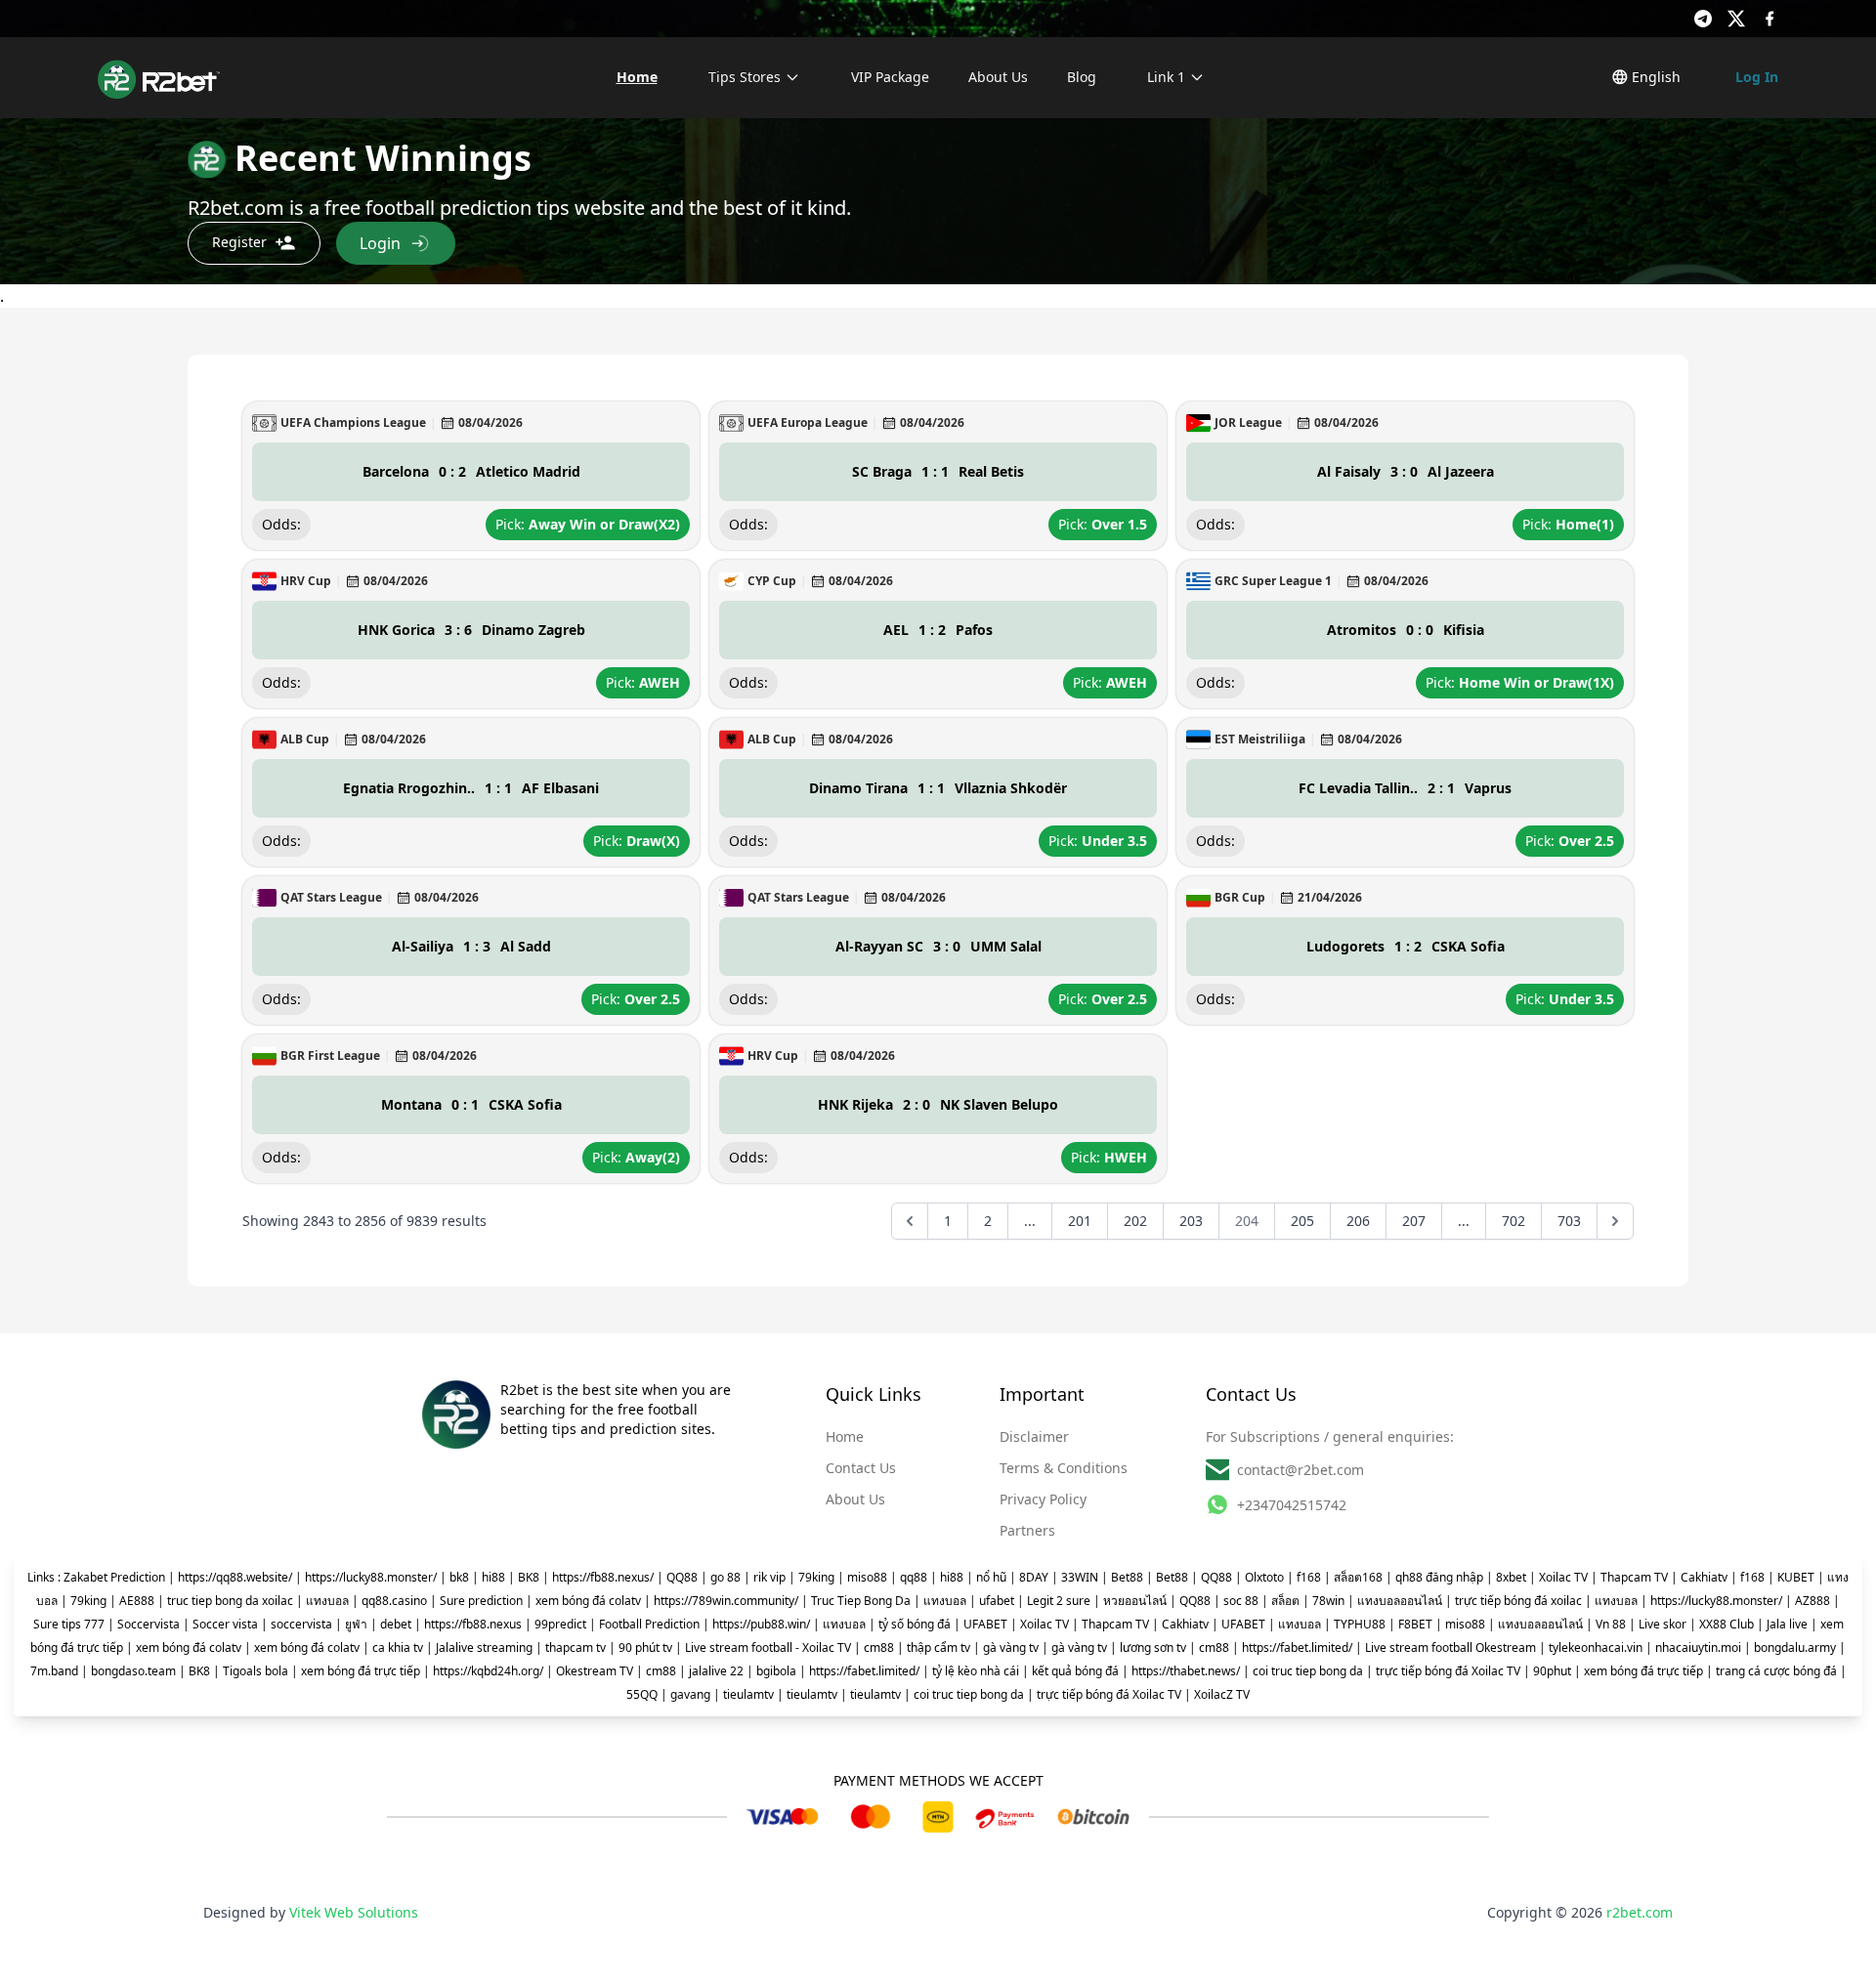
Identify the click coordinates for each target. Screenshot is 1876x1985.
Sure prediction (481, 1601)
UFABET (985, 1624)
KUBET (1796, 1577)
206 (1358, 1221)
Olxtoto (1264, 1577)
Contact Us (861, 1468)
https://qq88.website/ (235, 1577)
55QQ (642, 1694)
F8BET (1415, 1624)
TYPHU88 (1360, 1624)
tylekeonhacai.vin (1596, 1647)
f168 (1309, 1577)
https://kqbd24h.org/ (488, 1671)
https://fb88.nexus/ (603, 1577)
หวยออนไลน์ (1135, 1601)
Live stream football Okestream (1450, 1647)
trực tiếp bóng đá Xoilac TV (1448, 1671)
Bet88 (1127, 1577)
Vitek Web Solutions (354, 1912)
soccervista (301, 1624)
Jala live (1787, 1624)
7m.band (54, 1671)
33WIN (1080, 1577)
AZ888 (1812, 1601)
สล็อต (1285, 1601)
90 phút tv (645, 1647)
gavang (690, 1694)
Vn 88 (1611, 1624)
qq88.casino (394, 1601)
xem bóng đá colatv (588, 1601)
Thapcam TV (1634, 1577)
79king (816, 1577)
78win (1328, 1601)
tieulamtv (748, 1694)
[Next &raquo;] (1615, 1221)
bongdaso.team (133, 1671)
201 (1080, 1221)
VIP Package (890, 77)
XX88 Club (1727, 1624)
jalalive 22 (716, 1671)
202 (1135, 1221)
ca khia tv (398, 1647)
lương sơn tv (1153, 1647)
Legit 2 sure (1059, 1601)
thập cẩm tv (938, 1647)
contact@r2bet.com (1300, 1470)
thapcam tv (576, 1647)
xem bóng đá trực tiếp (361, 1671)
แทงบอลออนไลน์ (1400, 1601)
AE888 (137, 1601)
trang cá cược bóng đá (1776, 1671)
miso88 (867, 1577)
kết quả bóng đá (1075, 1671)
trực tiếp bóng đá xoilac (1518, 1601)
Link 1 (1166, 77)
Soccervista (149, 1624)
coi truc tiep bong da (1308, 1671)
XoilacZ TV (1222, 1694)
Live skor (1663, 1624)
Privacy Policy (1043, 1499)
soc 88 (1241, 1601)
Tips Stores (745, 77)
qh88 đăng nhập (1439, 1577)
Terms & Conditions (1064, 1468)
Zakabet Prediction (114, 1577)
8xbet (1511, 1577)
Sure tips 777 (69, 1624)
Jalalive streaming (484, 1647)
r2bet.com (1640, 1912)
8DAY (1034, 1577)
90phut (1552, 1671)
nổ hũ (991, 1577)
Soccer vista (225, 1624)
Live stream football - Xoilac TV (768, 1647)
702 (1514, 1221)
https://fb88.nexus (473, 1624)
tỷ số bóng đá (915, 1624)
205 (1302, 1221)
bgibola (776, 1671)
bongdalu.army (1795, 1647)
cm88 (879, 1647)
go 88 (725, 1577)
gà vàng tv (1011, 1647)
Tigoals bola (256, 1671)
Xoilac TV (1563, 1577)
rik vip (769, 1577)
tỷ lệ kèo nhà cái (976, 1671)
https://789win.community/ (726, 1601)
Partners (1027, 1530)
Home (637, 77)
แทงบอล (327, 1601)
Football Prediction (649, 1624)
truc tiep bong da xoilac (230, 1601)
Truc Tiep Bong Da (861, 1601)
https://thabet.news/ (1186, 1671)
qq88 (914, 1577)
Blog (1082, 77)
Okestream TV (595, 1671)
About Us (998, 77)
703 (1569, 1221)
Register (239, 242)
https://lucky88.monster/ (371, 1577)
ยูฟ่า (356, 1624)
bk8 (459, 1577)
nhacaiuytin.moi (1698, 1647)
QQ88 (682, 1577)
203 (1191, 1221)
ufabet (997, 1601)
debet (396, 1624)
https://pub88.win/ (761, 1624)
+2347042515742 (1292, 1505)
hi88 (493, 1577)
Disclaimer (1034, 1436)
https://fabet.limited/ (1297, 1647)
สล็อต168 (1358, 1577)
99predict (560, 1624)
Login (380, 243)
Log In (1757, 77)
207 (1414, 1221)
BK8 (529, 1577)
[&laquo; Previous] (910, 1221)
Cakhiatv (1704, 1577)
